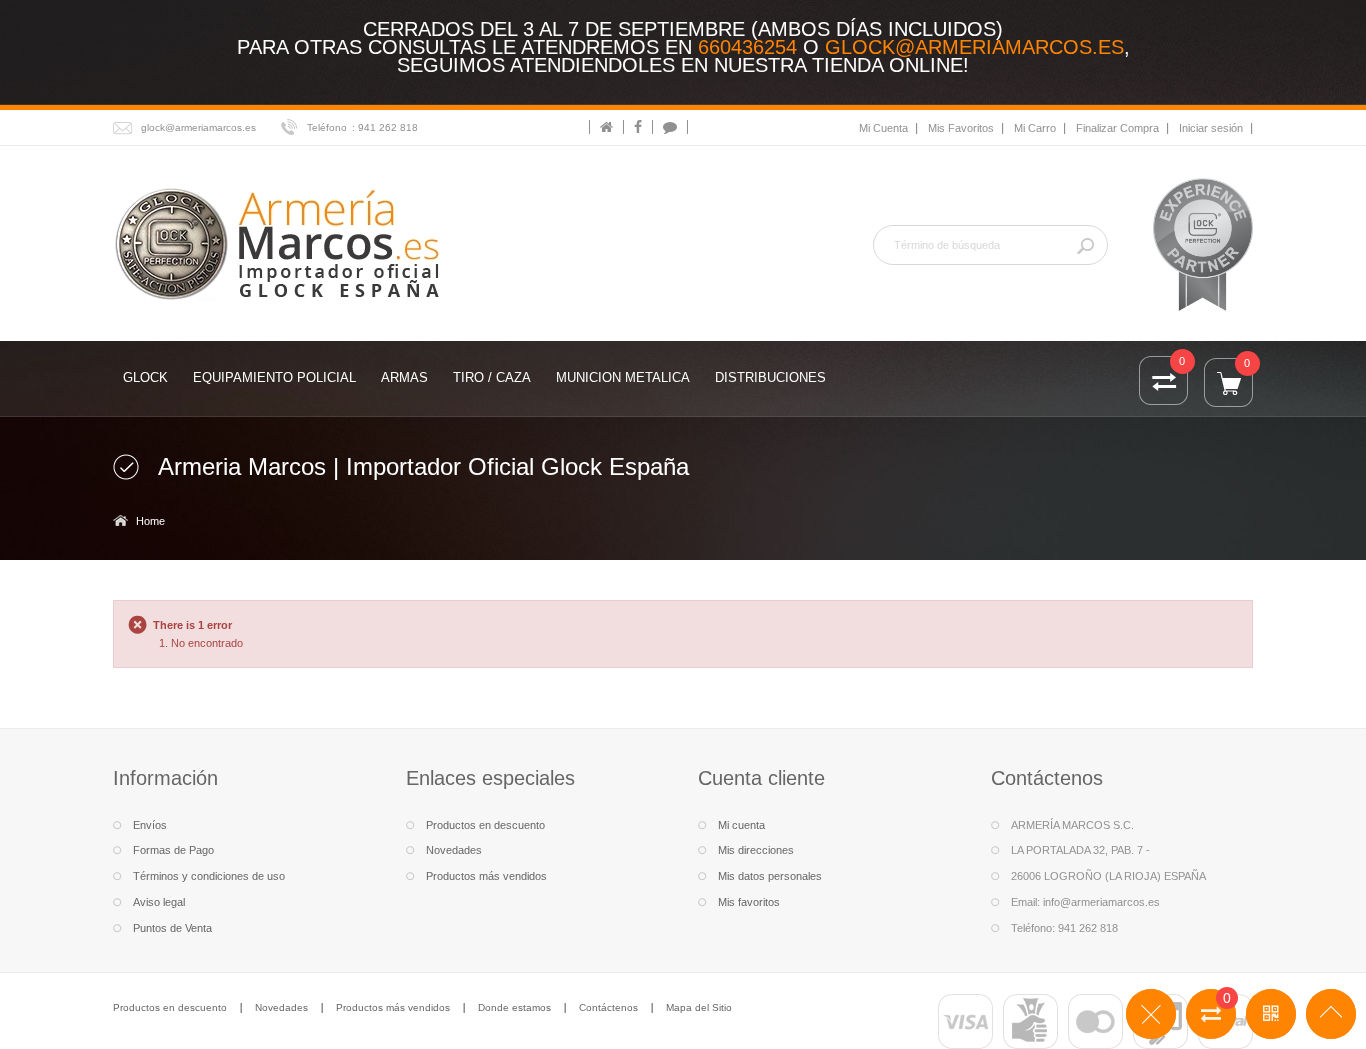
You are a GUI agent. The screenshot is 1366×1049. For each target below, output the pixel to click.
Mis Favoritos (961, 128)
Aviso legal (159, 902)
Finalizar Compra (1117, 128)
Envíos (150, 825)
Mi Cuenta (883, 128)
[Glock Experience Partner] (1203, 244)
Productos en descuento (485, 825)
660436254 (747, 47)
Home (150, 521)
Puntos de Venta (172, 928)
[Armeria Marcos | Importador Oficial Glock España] (280, 242)
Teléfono (327, 127)
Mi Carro (1035, 128)
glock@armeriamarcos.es (974, 47)
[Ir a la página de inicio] (606, 127)
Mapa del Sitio (699, 1007)
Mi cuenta (741, 825)
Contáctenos (608, 1007)
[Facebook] (638, 127)
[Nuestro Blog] (670, 127)
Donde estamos (514, 1007)
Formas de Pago (173, 850)
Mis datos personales (770, 876)
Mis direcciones (756, 850)
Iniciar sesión (1211, 128)
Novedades (454, 850)
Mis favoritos (749, 902)
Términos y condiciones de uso (209, 876)
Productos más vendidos (486, 876)
